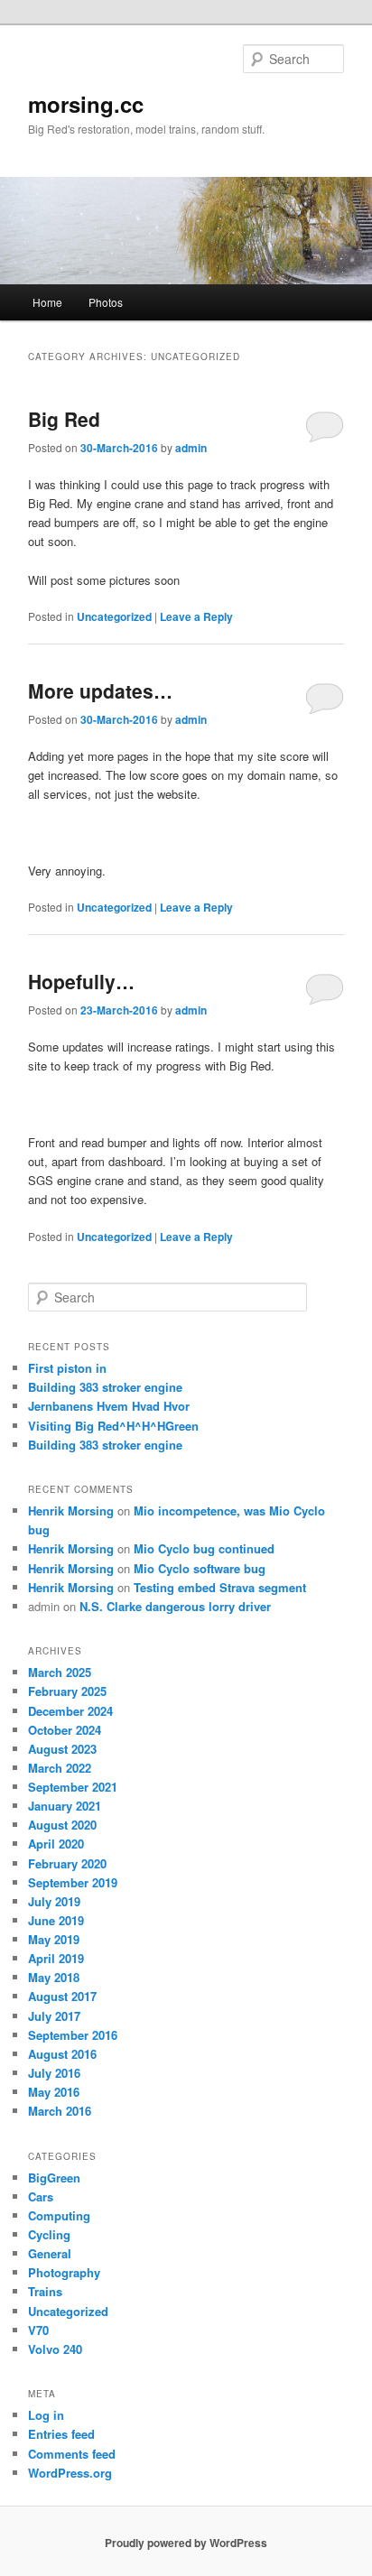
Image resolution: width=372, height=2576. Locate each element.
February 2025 (67, 1691)
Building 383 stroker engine (105, 1387)
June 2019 (56, 1920)
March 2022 (60, 1768)
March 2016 (60, 2111)
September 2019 (73, 1882)
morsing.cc (86, 104)
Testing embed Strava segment (220, 1587)
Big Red (64, 419)
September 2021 (73, 1787)
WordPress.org (70, 2473)
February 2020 (67, 1863)
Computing (59, 2215)
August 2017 (62, 1996)
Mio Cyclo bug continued (204, 1548)
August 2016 (62, 2054)
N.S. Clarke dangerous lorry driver (175, 1606)
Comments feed (72, 2454)
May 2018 (54, 1977)
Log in (46, 2415)
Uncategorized (114, 616)
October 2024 (65, 1730)
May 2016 (54, 2092)
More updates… (100, 690)
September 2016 (73, 2035)
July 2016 (54, 2073)
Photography (64, 2272)
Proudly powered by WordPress (186, 2543)
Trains (45, 2291)
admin (191, 448)
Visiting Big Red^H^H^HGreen (113, 1426)
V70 (38, 2330)
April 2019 (56, 1958)
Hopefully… (81, 981)
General (50, 2253)
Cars (41, 2196)
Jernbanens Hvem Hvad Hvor (109, 1406)
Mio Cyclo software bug (200, 1568)
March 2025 (60, 1672)
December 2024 (70, 1711)
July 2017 (54, 2016)
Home (47, 302)
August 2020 (62, 1825)
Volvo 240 (55, 2349)
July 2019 (54, 1901)
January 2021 (65, 1806)
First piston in (67, 1368)
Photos (106, 302)
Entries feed (61, 2434)
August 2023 (62, 1749)
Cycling (49, 2234)
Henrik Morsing (71, 1510)
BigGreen (54, 2178)
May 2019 (54, 1939)
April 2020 (56, 1844)
